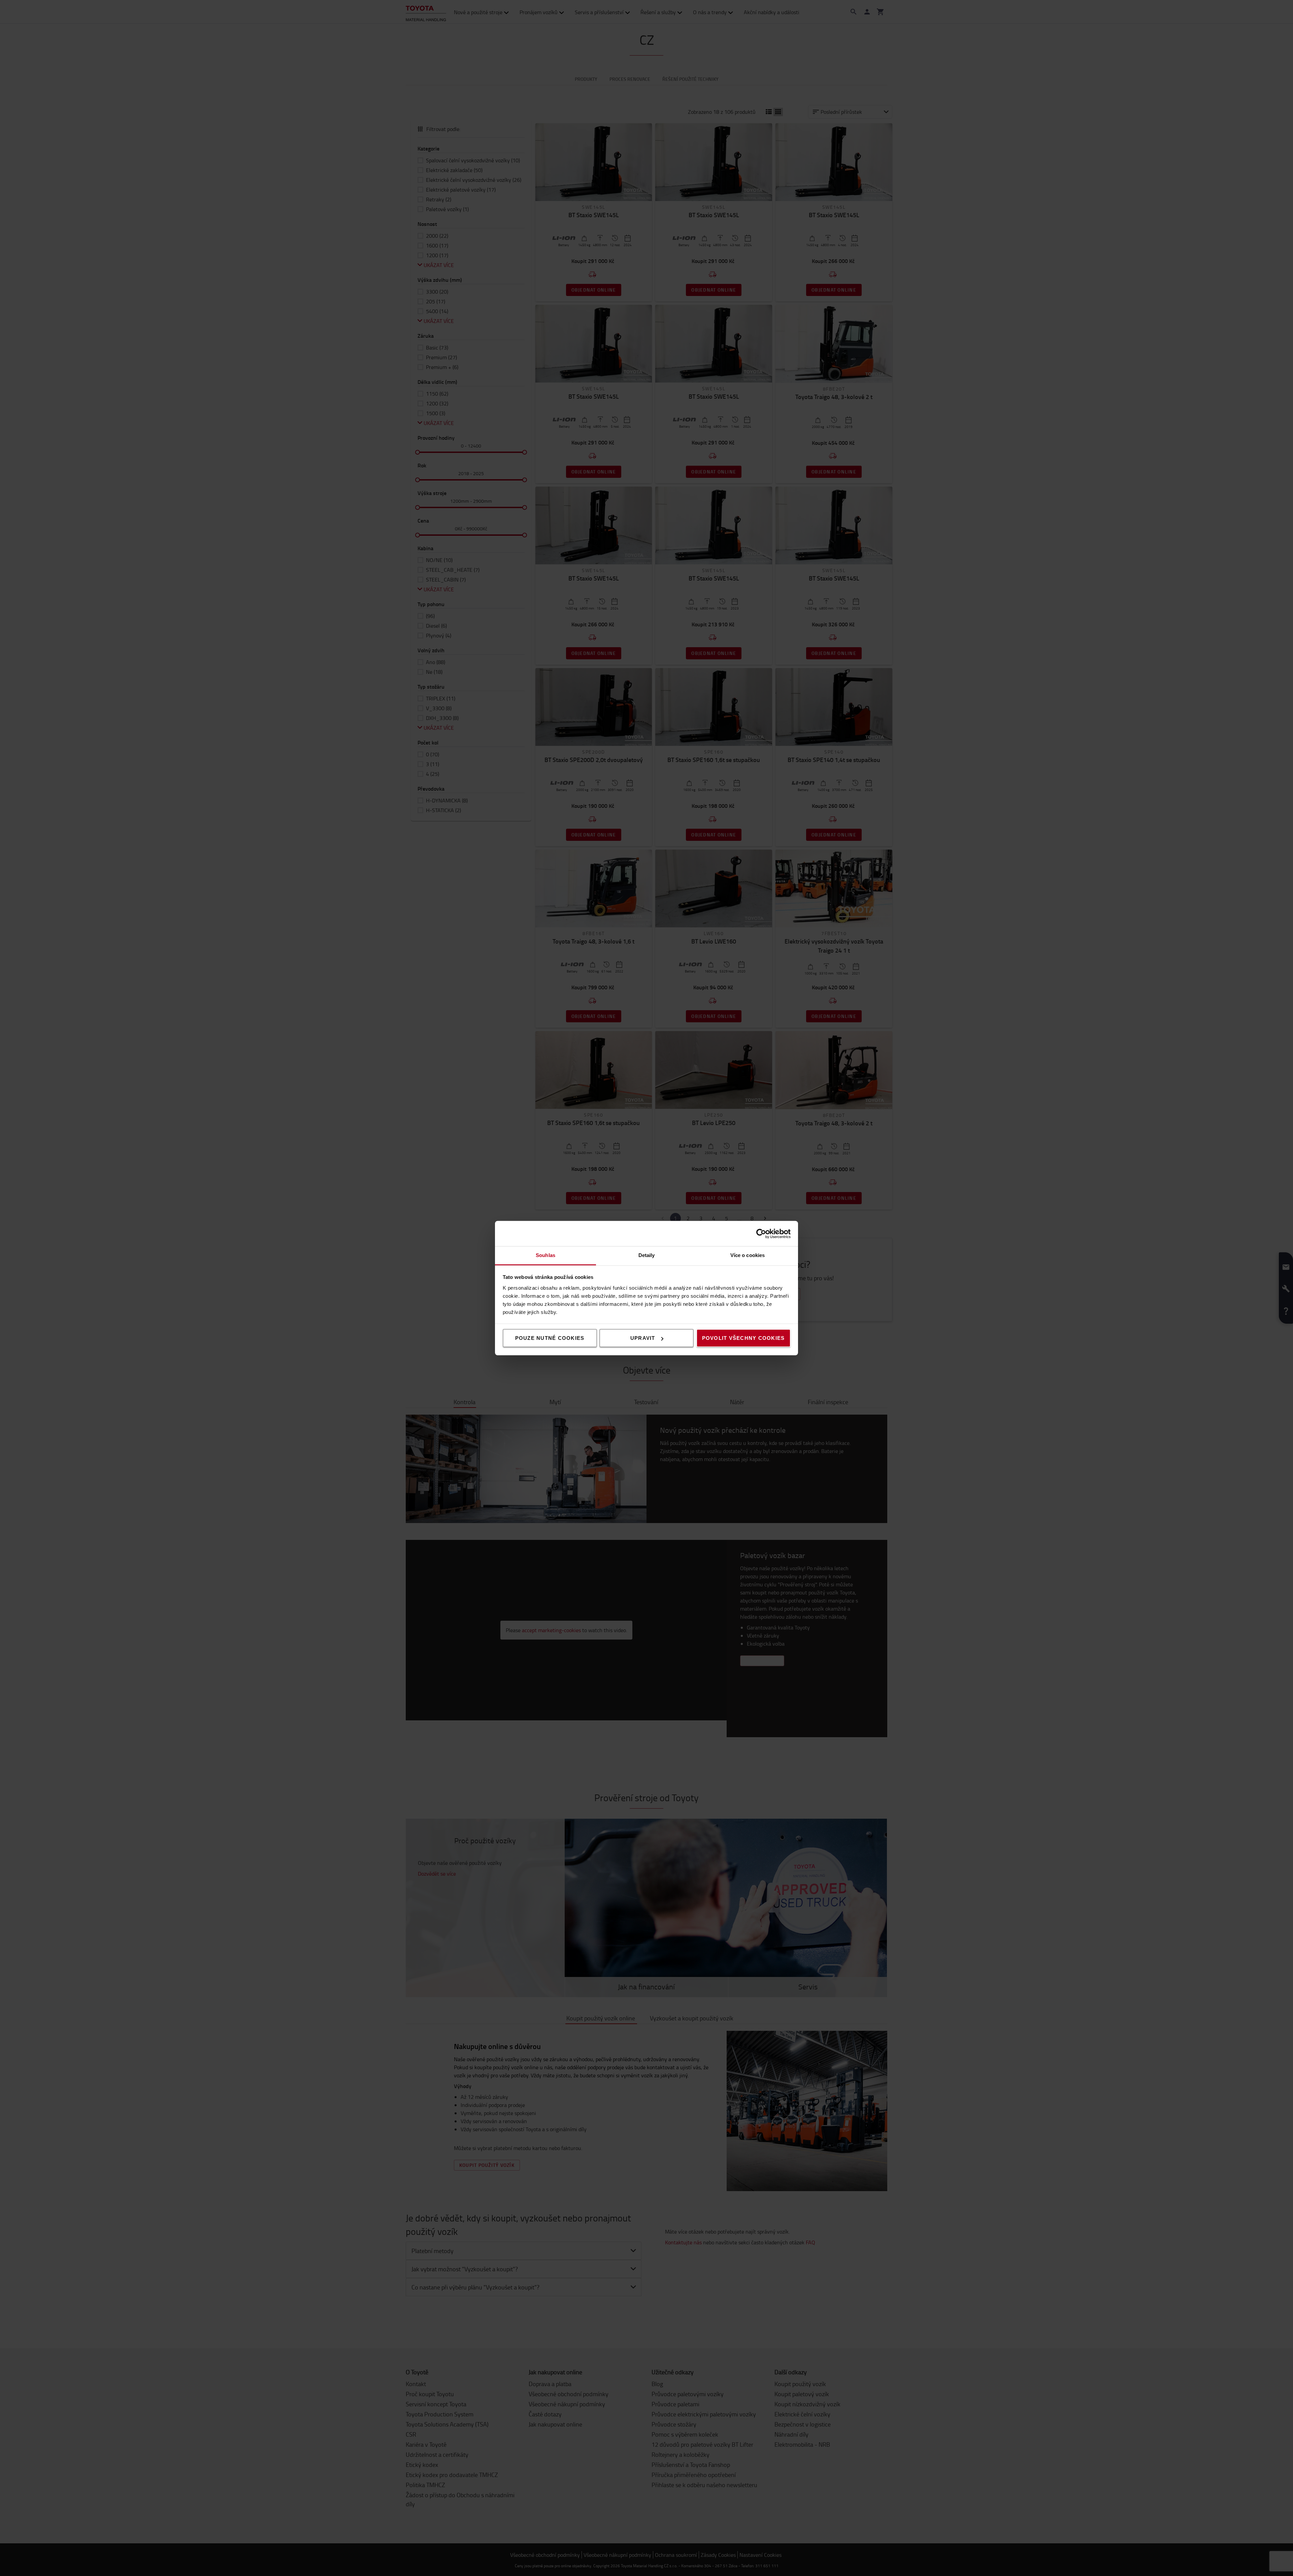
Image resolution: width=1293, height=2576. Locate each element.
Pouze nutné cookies (550, 1338)
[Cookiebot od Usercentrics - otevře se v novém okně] (761, 1233)
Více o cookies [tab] (748, 1255)
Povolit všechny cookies (743, 1338)
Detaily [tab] (647, 1255)
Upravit (643, 1338)
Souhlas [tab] (545, 1255)
